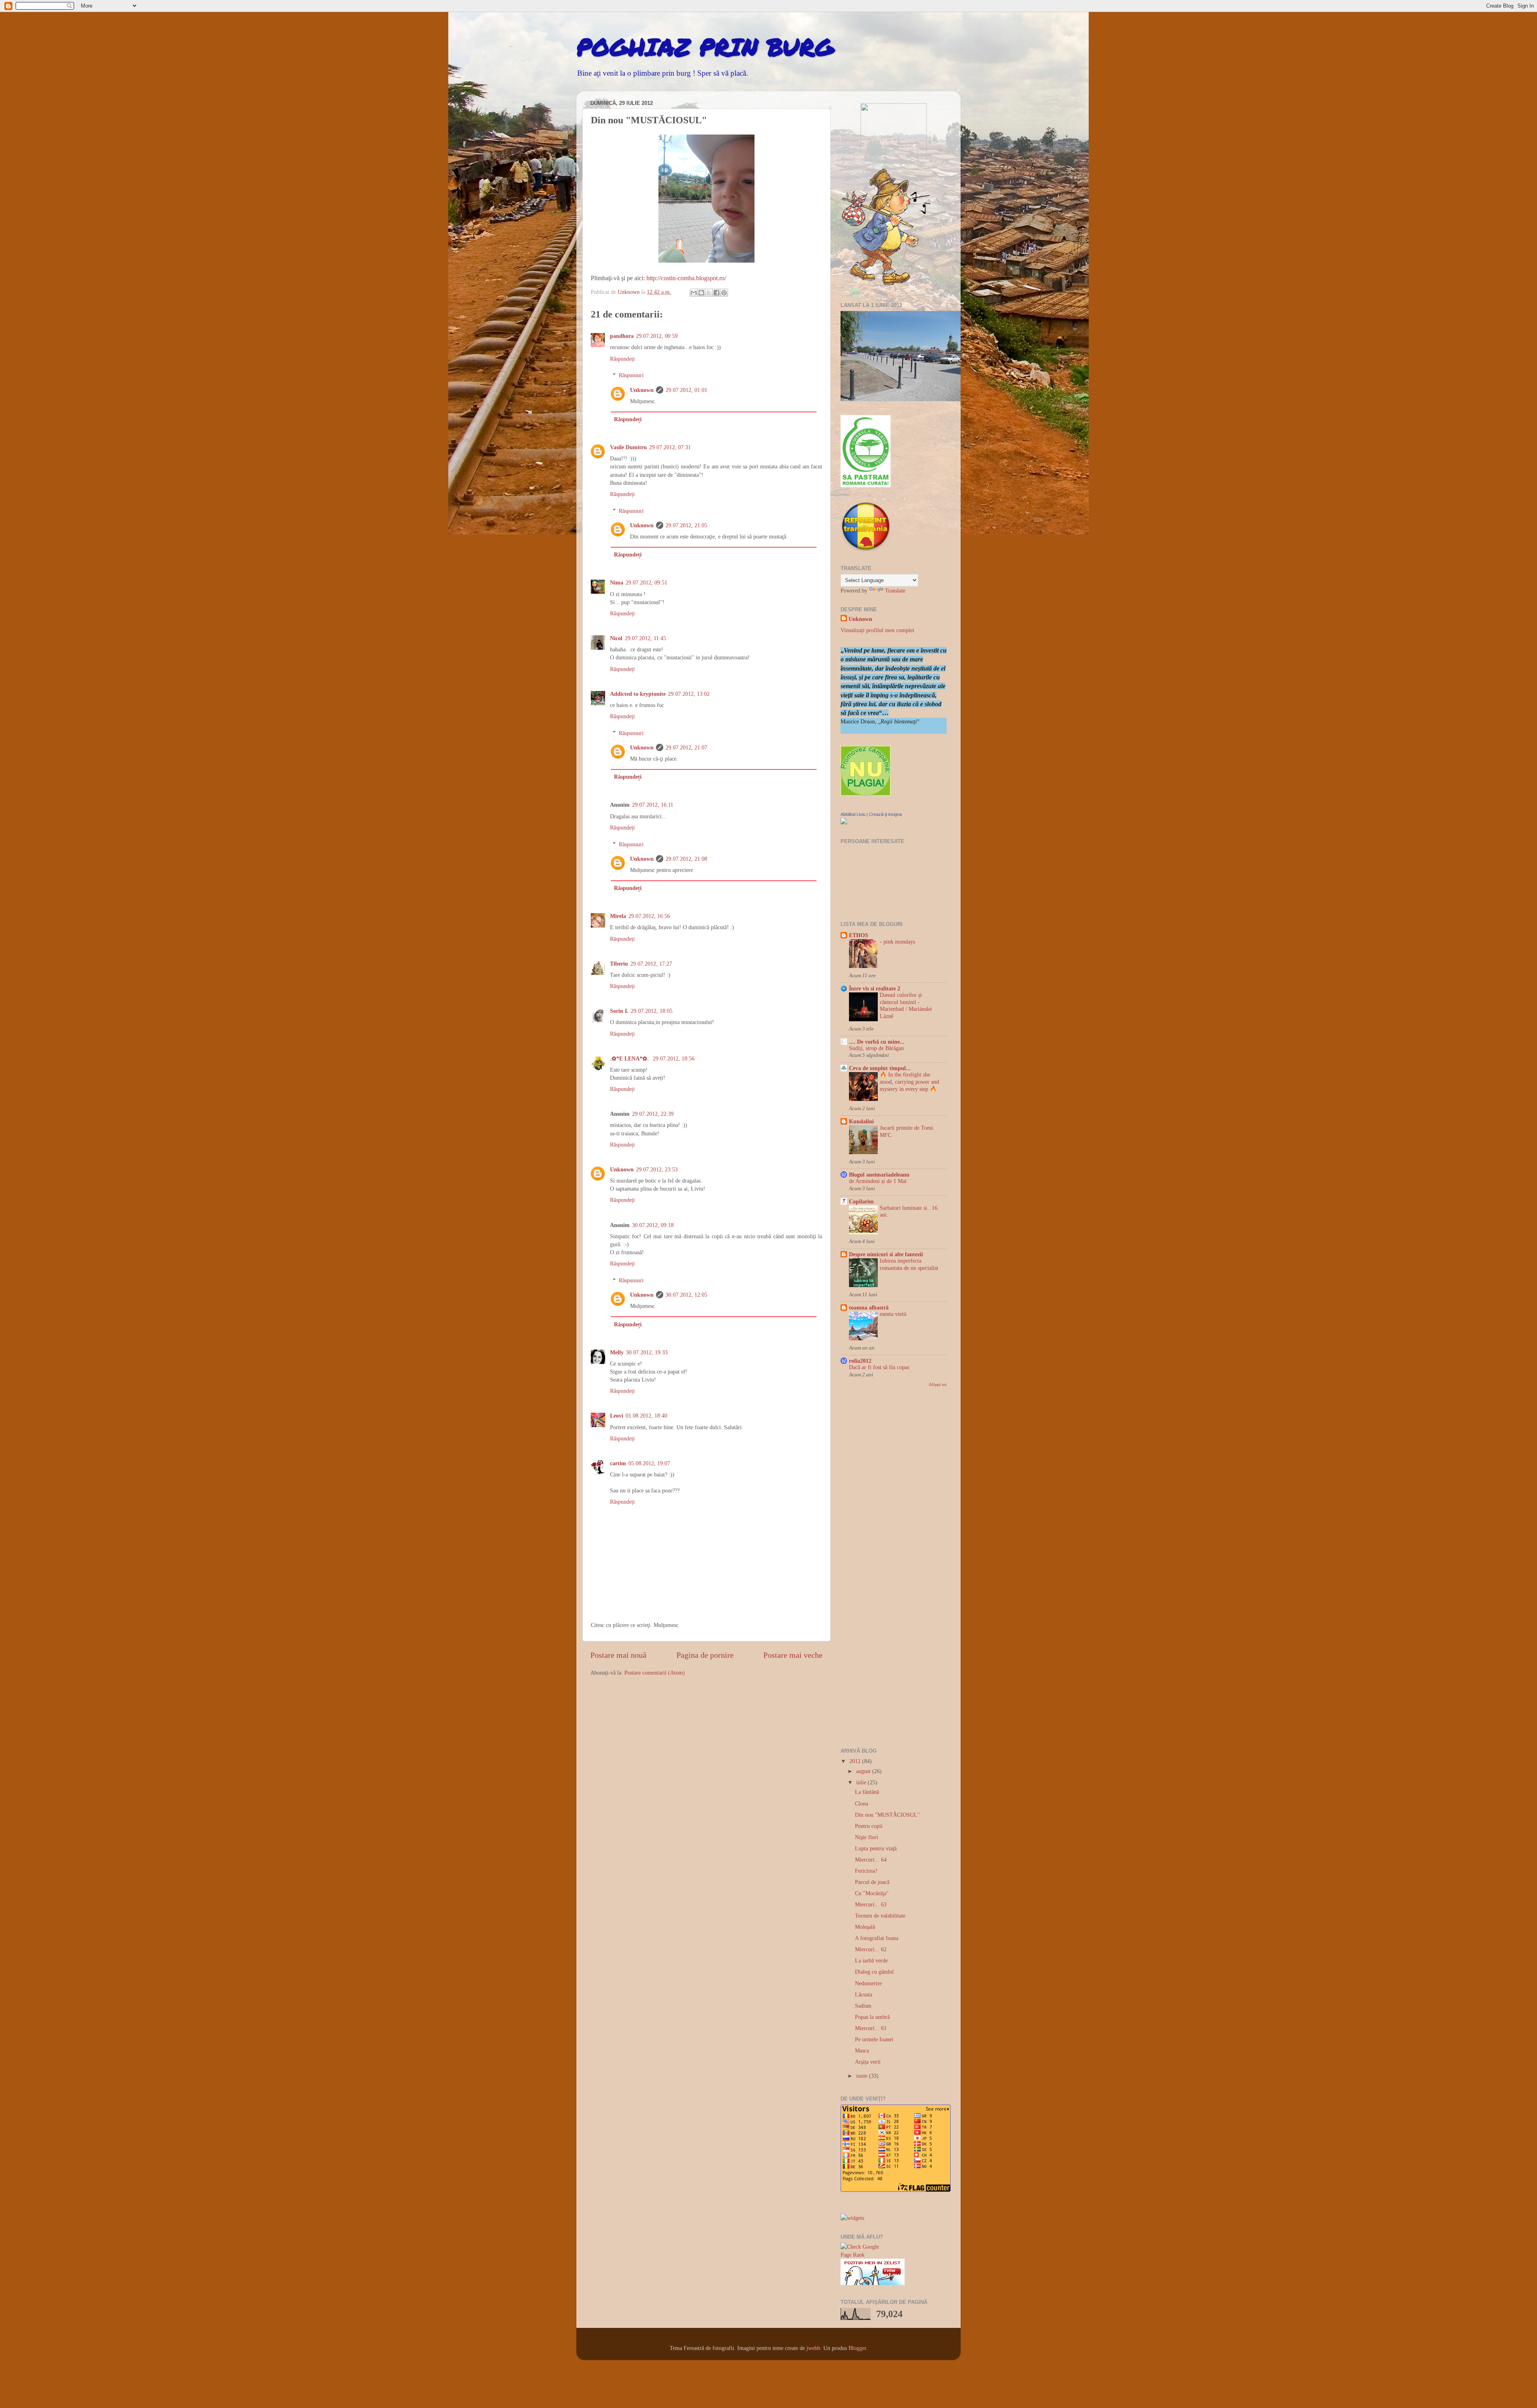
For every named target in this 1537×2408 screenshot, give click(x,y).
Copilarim (861, 1201)
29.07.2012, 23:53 (657, 1169)
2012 (856, 1761)
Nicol (616, 638)
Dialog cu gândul (874, 1972)
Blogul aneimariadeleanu (879, 1175)
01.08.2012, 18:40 (646, 1416)
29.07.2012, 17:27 (651, 964)
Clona (862, 1803)
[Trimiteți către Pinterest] (724, 293)
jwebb (813, 2348)
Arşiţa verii (868, 2062)
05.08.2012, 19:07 (649, 1463)
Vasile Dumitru (628, 447)
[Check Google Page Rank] (864, 2255)
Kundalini (861, 1121)
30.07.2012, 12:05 (686, 1295)
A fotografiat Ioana (877, 1938)
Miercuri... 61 (871, 2028)
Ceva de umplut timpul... (880, 1068)
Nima (617, 582)
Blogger (857, 2348)
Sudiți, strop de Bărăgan (876, 1048)
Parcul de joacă (872, 1882)
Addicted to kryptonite (638, 694)
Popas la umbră (872, 2017)
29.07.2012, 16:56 (649, 916)
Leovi (617, 1416)
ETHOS (859, 935)
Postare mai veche (793, 1655)
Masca (862, 2051)
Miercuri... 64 (871, 1860)
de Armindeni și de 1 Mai (878, 1181)
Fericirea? (866, 1871)
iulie (862, 1782)
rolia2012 (860, 1361)
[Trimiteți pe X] (709, 293)
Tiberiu (619, 964)
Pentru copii (869, 1826)
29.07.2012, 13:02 (689, 694)
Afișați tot (938, 1384)
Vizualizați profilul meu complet (877, 630)
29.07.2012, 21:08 (686, 859)
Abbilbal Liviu (853, 814)
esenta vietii (893, 1314)
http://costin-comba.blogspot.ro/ (686, 278)
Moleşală (865, 1927)
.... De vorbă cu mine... (877, 1042)
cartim (618, 1463)
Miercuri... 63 (871, 1904)
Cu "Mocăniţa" (872, 1893)
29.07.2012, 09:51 (646, 582)
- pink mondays (897, 942)
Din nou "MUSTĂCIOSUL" (887, 1815)
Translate (895, 590)
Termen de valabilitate (880, 1916)
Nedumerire (868, 1983)
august (864, 1771)
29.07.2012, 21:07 (686, 747)
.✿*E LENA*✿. (630, 1058)
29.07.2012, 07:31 (670, 447)
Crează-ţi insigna (885, 814)
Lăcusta (864, 1994)
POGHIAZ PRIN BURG (705, 46)
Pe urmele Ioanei (874, 2039)
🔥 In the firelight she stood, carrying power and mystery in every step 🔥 (909, 1082)
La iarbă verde (871, 1960)
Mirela (618, 916)
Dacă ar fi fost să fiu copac (879, 1367)
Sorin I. (619, 1011)
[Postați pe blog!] (701, 293)
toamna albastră (869, 1307)
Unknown (642, 390)
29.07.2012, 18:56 (674, 1058)
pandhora (622, 336)
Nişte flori (867, 1837)
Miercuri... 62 (871, 1949)
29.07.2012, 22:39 (653, 1114)
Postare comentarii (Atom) (655, 1673)
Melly (617, 1352)
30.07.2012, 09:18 (653, 1225)
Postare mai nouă (618, 1655)
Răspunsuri (631, 375)
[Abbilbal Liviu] (844, 822)
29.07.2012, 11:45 (645, 638)
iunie (863, 2076)
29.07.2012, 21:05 (686, 525)
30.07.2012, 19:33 (647, 1352)
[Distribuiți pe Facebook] (716, 293)
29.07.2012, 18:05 (652, 1011)
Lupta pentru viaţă (876, 1848)
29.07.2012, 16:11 (653, 805)
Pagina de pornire (705, 1655)
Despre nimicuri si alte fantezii (886, 1254)
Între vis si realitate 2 (875, 988)
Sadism (863, 2006)
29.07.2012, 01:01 (686, 390)
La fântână (867, 1792)
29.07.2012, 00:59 (657, 336)
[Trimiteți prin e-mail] (694, 293)
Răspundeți (622, 359)
